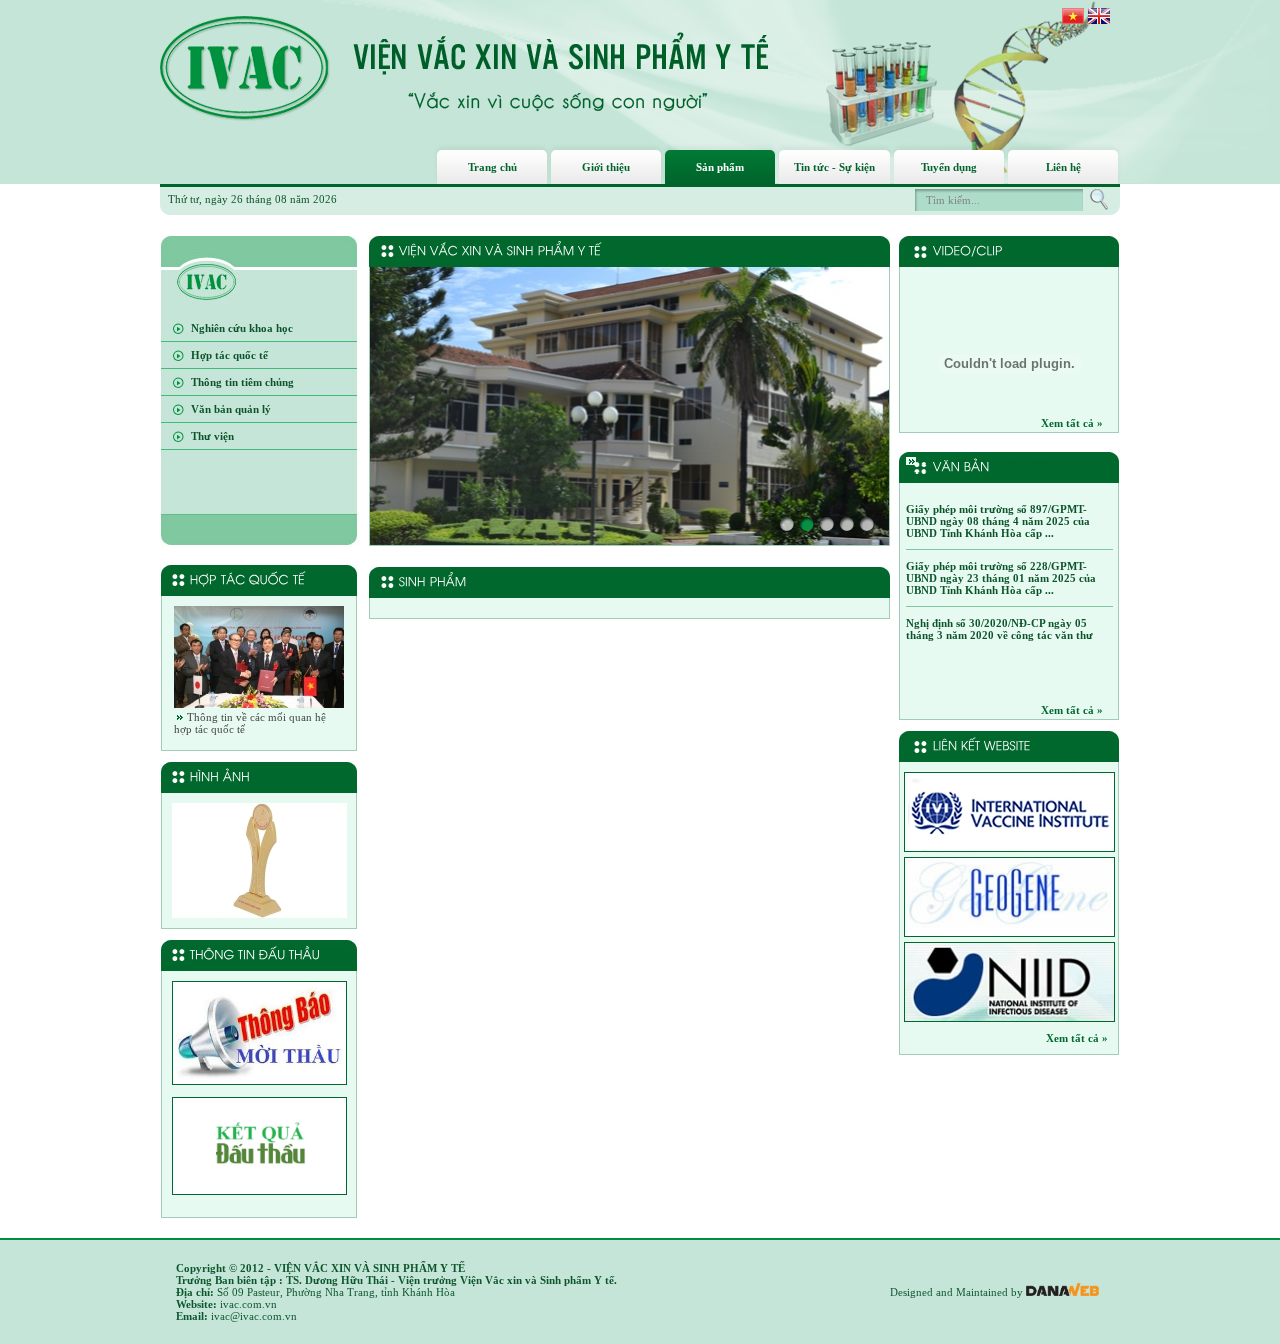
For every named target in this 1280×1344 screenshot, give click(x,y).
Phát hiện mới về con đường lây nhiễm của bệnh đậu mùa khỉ (1002, 467)
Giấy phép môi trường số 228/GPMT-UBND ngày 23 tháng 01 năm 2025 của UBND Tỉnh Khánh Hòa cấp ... (1001, 578)
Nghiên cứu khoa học (242, 328)
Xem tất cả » (1072, 423)
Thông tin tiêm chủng (242, 382)
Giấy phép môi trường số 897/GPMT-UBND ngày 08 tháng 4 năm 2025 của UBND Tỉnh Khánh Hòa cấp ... (998, 521)
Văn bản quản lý (231, 409)
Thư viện (212, 436)
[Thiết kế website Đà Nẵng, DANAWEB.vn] (1062, 1292)
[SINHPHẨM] (434, 581)
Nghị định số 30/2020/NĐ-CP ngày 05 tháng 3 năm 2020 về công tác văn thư (999, 629)
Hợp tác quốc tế (229, 355)
